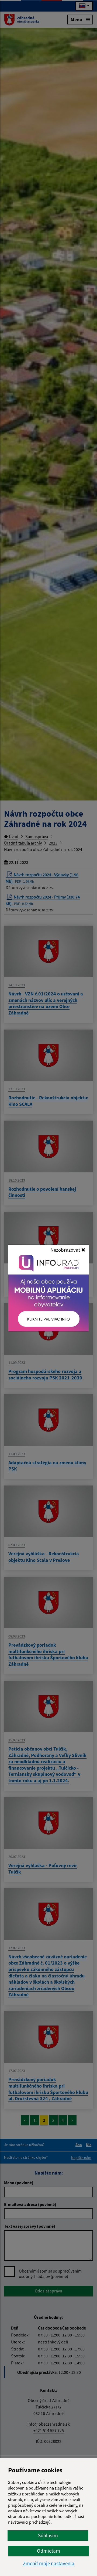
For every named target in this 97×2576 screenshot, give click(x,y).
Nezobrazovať (66, 1250)
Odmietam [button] (48, 2551)
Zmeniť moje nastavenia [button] (49, 2564)
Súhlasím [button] (48, 2535)
